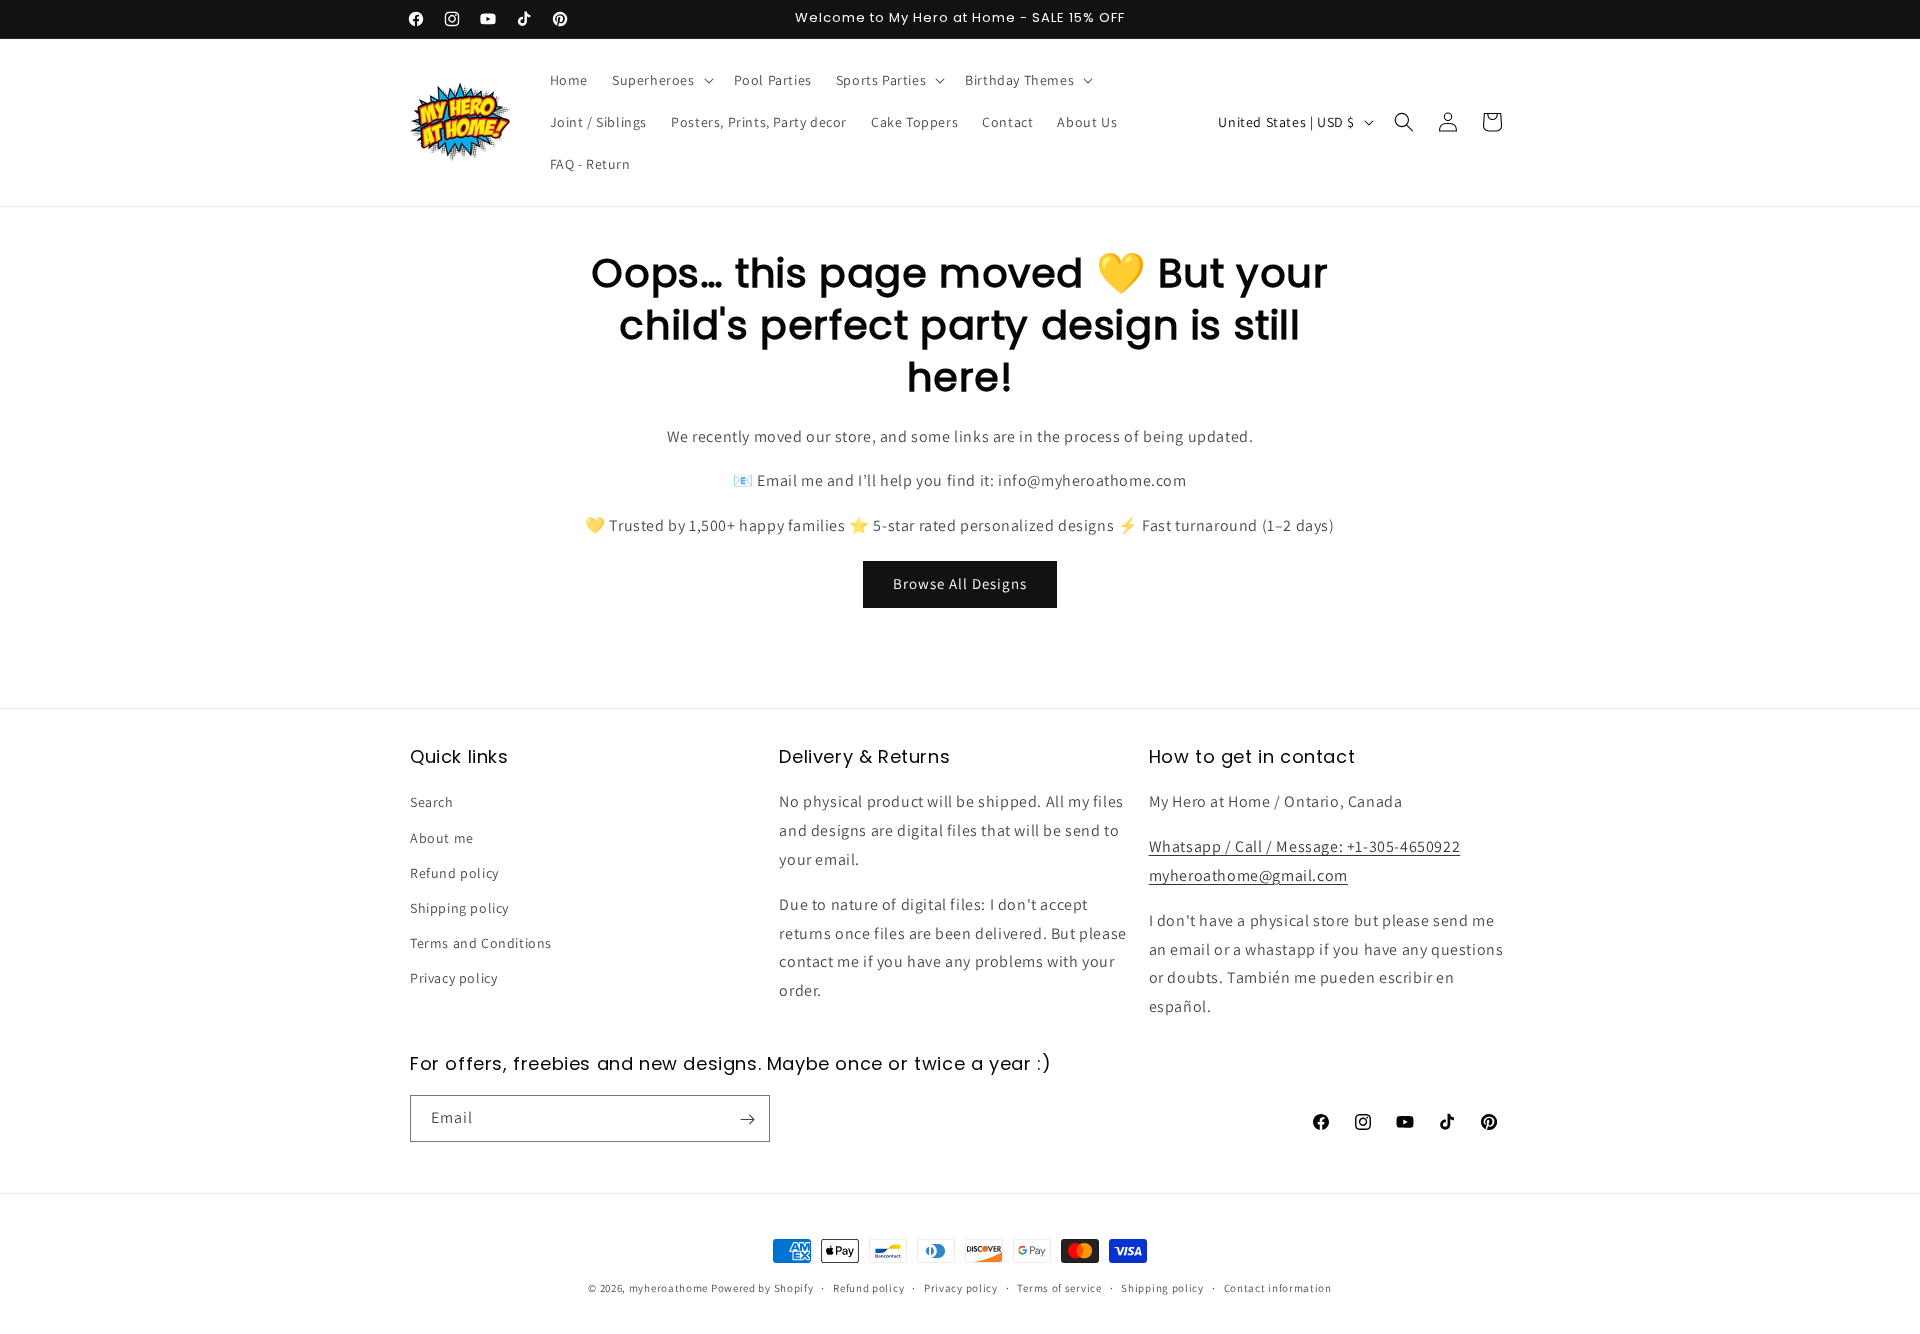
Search (432, 803)
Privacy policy (453, 979)
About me (442, 838)
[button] (661, 80)
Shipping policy (459, 908)
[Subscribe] (747, 1119)
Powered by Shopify (762, 1288)
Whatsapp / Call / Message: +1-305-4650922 (1305, 846)
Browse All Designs (960, 583)
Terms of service (1059, 1287)
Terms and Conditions (481, 943)
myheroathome (668, 1288)
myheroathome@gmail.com (1248, 875)
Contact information (1278, 1287)
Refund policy (454, 873)
